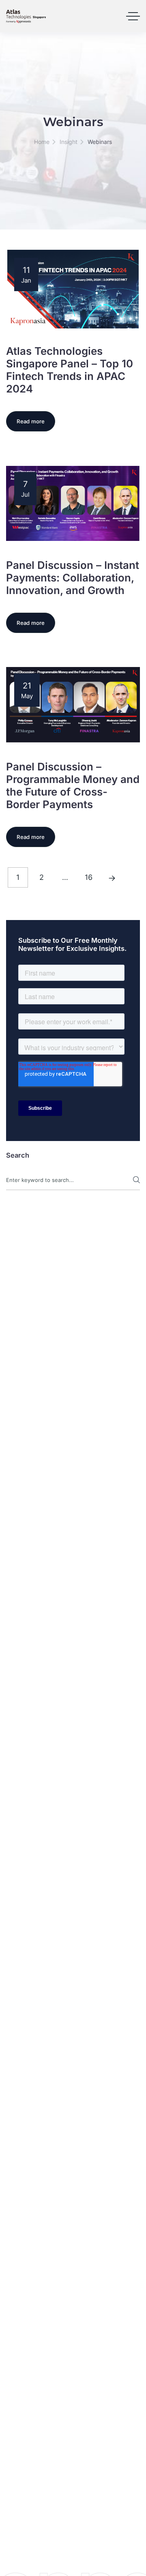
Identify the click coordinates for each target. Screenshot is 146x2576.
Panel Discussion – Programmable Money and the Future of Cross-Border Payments (73, 785)
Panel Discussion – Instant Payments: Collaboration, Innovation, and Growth (73, 578)
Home (42, 142)
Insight (69, 142)
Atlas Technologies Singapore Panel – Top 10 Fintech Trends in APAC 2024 (70, 370)
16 (89, 877)
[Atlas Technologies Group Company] (26, 16)
